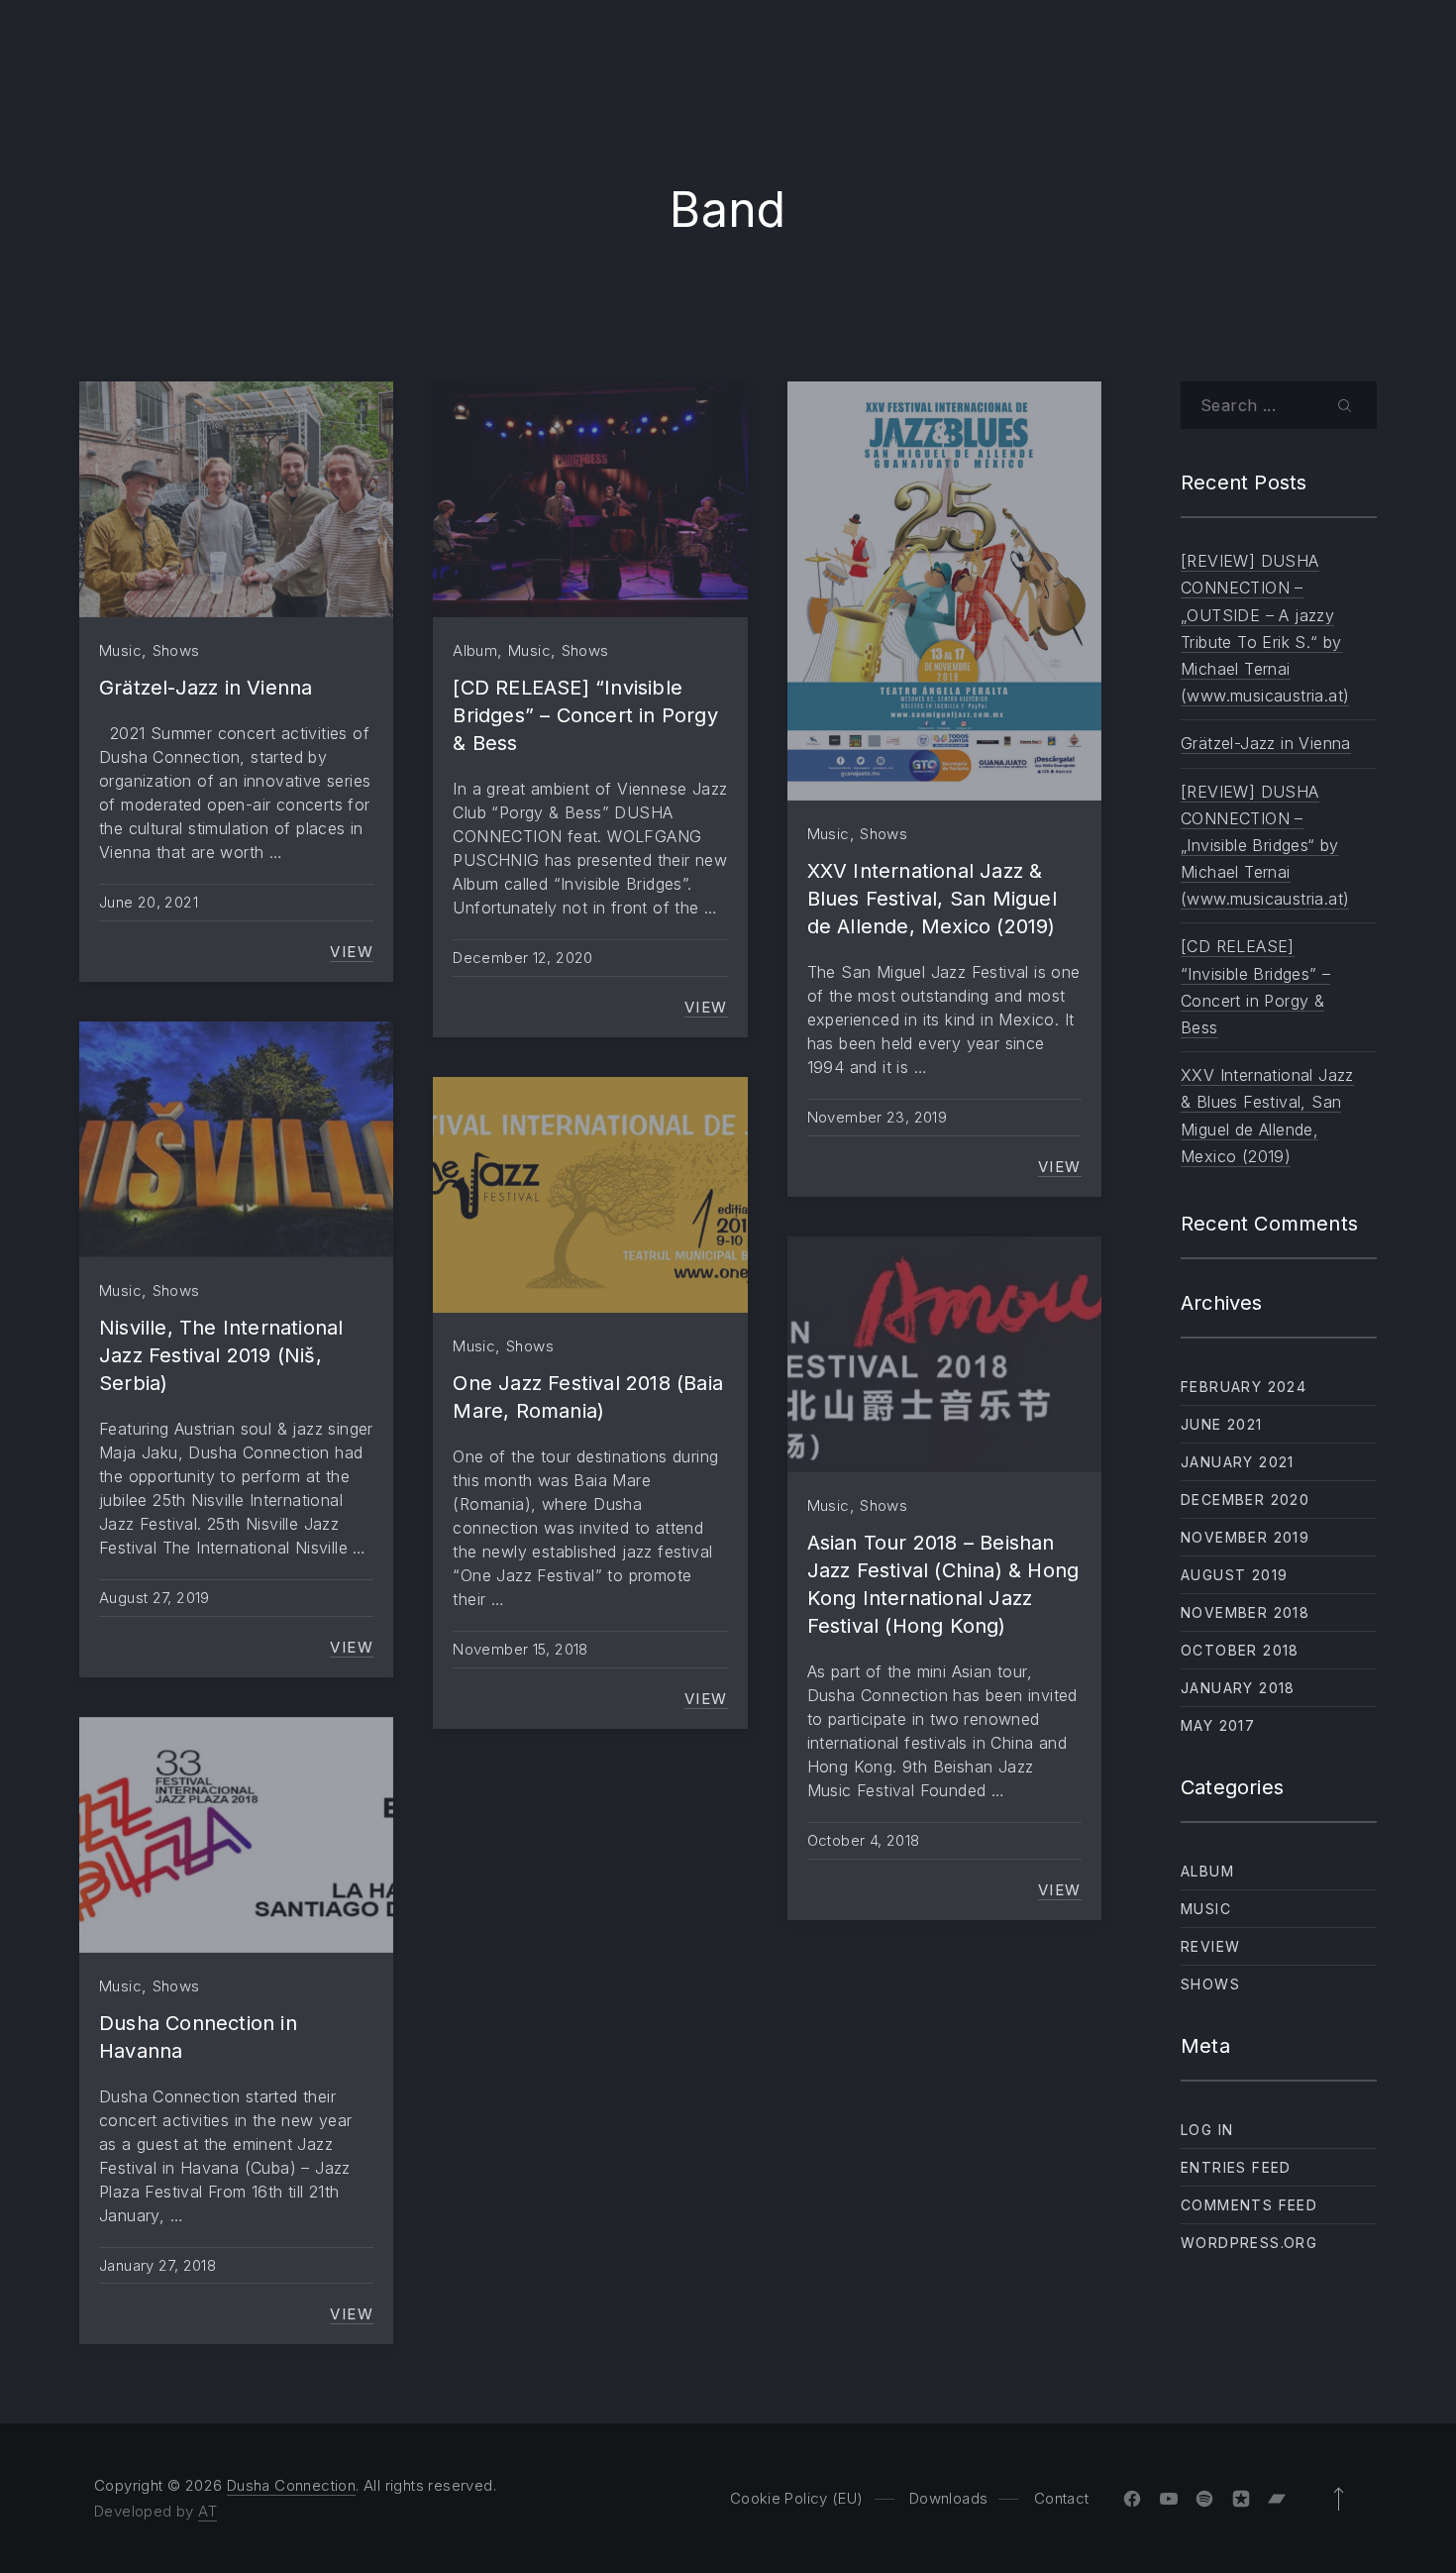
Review (1210, 1946)
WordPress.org (1249, 2243)
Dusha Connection (291, 2485)
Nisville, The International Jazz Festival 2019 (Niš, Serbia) (221, 1355)
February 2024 (1244, 1387)
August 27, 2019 (155, 1598)
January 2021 (1238, 1462)
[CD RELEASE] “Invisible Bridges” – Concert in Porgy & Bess (585, 715)
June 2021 (1222, 1424)
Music (120, 650)
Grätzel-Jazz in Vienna (206, 688)
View (352, 951)
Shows (176, 650)
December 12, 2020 (522, 958)
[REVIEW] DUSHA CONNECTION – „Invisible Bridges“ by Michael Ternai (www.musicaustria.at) (1265, 846)
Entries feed (1236, 2167)
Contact (1062, 2498)
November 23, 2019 (877, 1117)
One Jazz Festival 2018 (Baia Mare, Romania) (588, 1397)
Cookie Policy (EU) (797, 2498)
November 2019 (1245, 1537)
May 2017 (1218, 1725)
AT (208, 2511)
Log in (1207, 2130)
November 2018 (1245, 1612)
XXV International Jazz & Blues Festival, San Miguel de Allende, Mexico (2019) (932, 899)
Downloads (948, 2498)
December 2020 (1245, 1500)
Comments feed (1249, 2205)
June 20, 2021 (149, 902)
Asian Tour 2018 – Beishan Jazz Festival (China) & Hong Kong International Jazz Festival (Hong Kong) (943, 1584)
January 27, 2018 (157, 2265)
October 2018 (1240, 1650)
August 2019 (1234, 1575)
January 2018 (1238, 1688)
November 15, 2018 (520, 1649)
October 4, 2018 (864, 1840)
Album (475, 650)
